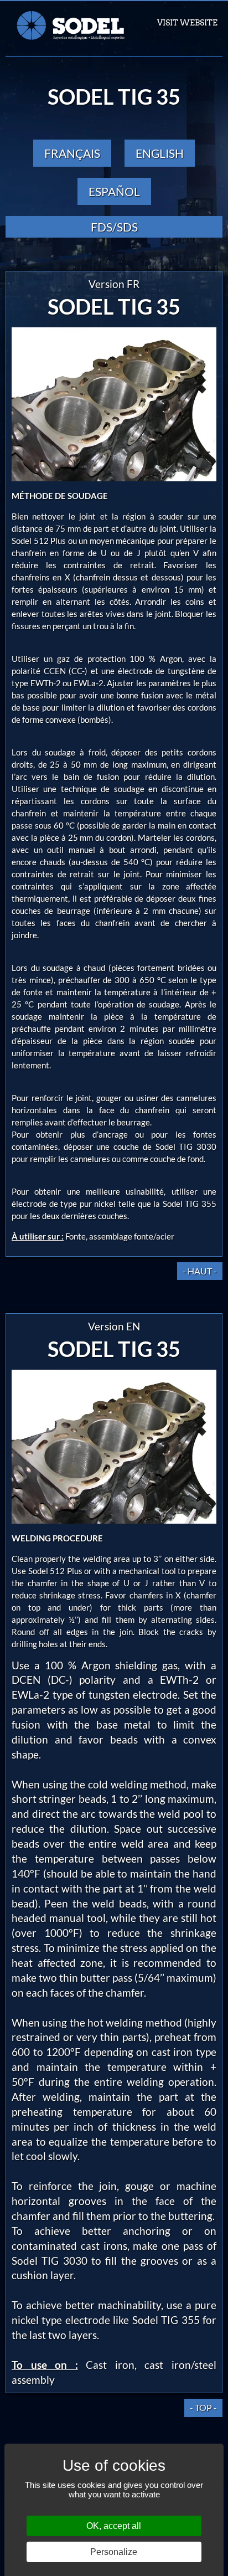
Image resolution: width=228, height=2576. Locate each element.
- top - (203, 2407)
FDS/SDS (114, 227)
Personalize (114, 2552)
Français (72, 153)
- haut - (200, 1271)
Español (114, 191)
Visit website (187, 23)
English (160, 153)
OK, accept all (114, 2526)
